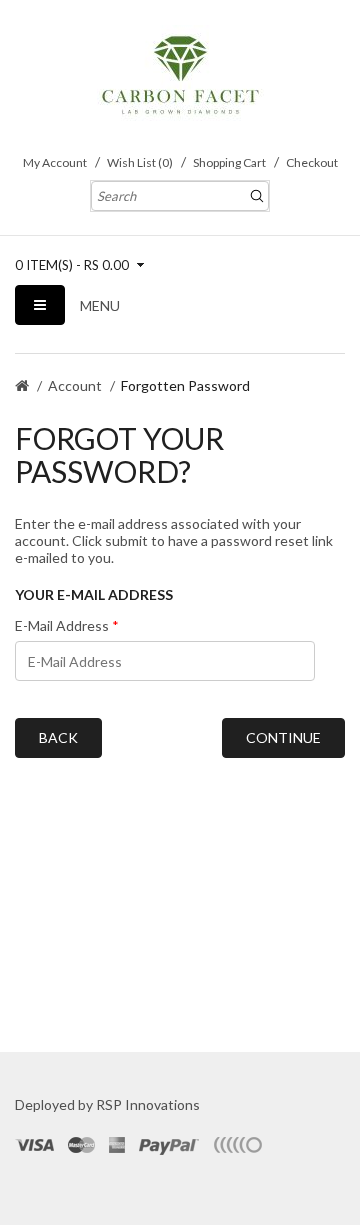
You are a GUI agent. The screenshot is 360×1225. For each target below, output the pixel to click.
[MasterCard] (81, 1144)
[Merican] (117, 1144)
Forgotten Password (185, 385)
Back (58, 737)
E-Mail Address (62, 625)
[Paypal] (169, 1144)
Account (75, 385)
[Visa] (35, 1144)
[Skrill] (237, 1144)
